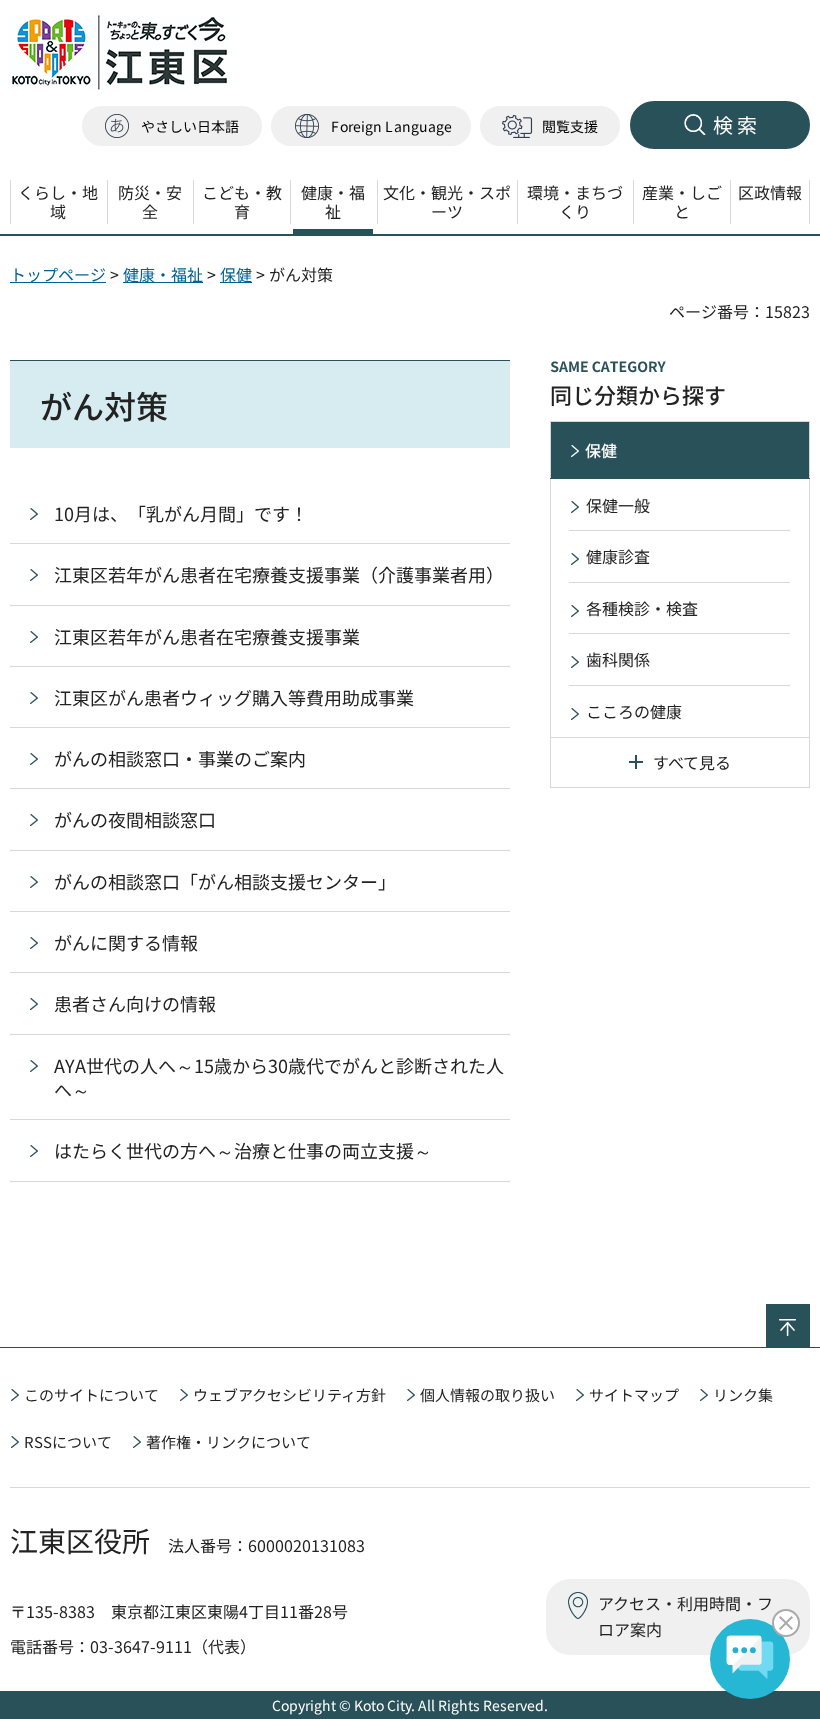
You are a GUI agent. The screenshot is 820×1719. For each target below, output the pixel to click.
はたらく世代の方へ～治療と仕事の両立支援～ (243, 1150)
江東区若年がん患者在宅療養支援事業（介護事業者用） (279, 574)
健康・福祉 (163, 274)
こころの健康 (634, 711)
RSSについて (68, 1441)
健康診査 (618, 556)
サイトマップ (634, 1394)
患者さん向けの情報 (135, 1003)
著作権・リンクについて (228, 1441)
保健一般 (618, 505)
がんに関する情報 (126, 942)
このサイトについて (91, 1394)
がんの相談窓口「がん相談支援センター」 (225, 881)
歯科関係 (618, 659)
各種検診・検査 (642, 608)
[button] (371, 126)
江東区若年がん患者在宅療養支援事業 (207, 636)
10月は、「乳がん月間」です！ (181, 513)
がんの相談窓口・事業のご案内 (180, 758)
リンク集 (743, 1394)
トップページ (58, 274)
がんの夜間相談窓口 (135, 819)
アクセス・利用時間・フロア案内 (685, 1616)
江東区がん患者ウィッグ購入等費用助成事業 (234, 697)
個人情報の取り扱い (487, 1394)
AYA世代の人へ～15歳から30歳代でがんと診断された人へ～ (279, 1077)
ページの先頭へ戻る (809, 1317)
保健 (236, 274)
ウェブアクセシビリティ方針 (289, 1394)
